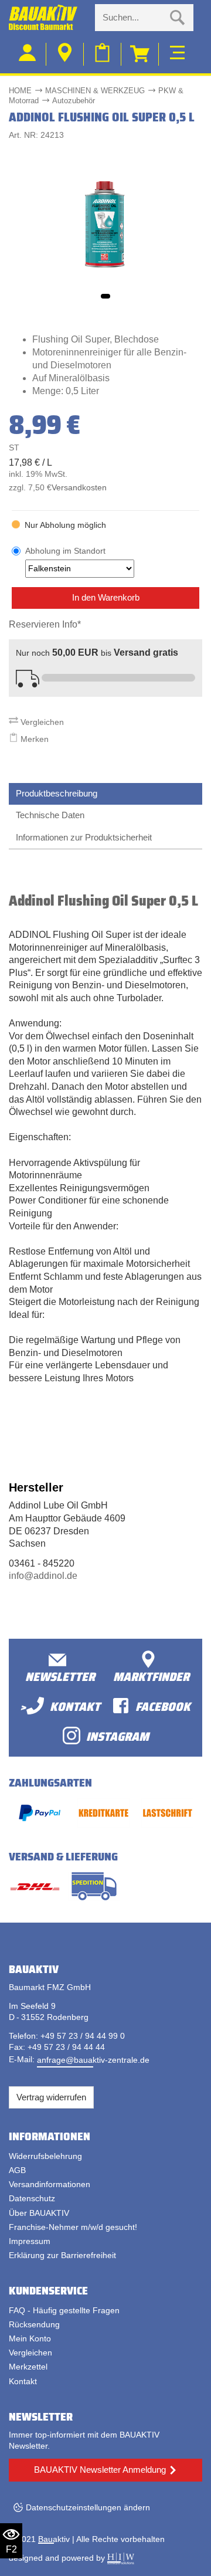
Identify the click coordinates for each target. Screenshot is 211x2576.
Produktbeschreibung (57, 793)
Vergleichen (41, 722)
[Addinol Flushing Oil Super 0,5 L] (105, 224)
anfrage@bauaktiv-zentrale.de (93, 2060)
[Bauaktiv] (47, 18)
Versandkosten (79, 488)
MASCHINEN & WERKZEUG (95, 91)
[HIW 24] (121, 2558)
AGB (17, 2170)
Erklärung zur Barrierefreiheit (62, 2255)
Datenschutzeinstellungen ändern (88, 2507)
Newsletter (60, 1676)
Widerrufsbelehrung (45, 2156)
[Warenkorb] (140, 54)
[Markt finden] (65, 54)
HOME (20, 91)
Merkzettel (28, 2367)
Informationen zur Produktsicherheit (84, 837)
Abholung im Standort (65, 551)
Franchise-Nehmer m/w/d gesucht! (73, 2227)
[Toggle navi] (177, 51)
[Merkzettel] (103, 54)
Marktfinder (151, 1676)
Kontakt (23, 2381)
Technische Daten (50, 815)
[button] (105, 296)
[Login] (28, 54)
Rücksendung (34, 2324)
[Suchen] (178, 18)
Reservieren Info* (45, 624)
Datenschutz (32, 2198)
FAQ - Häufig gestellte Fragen (64, 2310)
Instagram (118, 1736)
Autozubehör (74, 101)
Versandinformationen (50, 2184)
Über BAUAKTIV (39, 2213)
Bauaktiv (54, 2539)
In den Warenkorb (106, 597)
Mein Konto (30, 2338)
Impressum (30, 2241)
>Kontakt (60, 1706)
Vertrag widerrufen (51, 2097)
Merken (33, 739)
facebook (163, 1706)
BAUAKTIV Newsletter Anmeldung (100, 2470)
